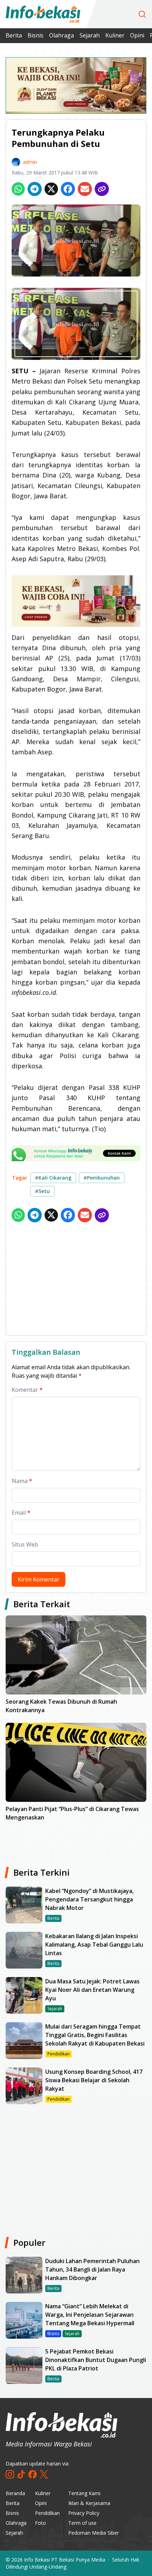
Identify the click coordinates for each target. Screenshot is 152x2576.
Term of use (82, 2523)
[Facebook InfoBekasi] (33, 2474)
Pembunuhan (102, 1178)
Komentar (27, 1390)
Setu (42, 1191)
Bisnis (36, 35)
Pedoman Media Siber (93, 2533)
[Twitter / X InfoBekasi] (44, 2474)
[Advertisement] (76, 1280)
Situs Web (25, 1544)
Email (21, 1513)
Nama (22, 1481)
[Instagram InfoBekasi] (10, 2474)
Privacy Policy (84, 2513)
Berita (14, 35)
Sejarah (90, 35)
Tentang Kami (84, 2493)
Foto (40, 2523)
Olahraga (62, 35)
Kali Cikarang (53, 1178)
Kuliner (115, 35)
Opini (137, 35)
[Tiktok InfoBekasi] (21, 2474)
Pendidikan (47, 2513)
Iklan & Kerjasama (89, 2503)
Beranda (15, 2493)
